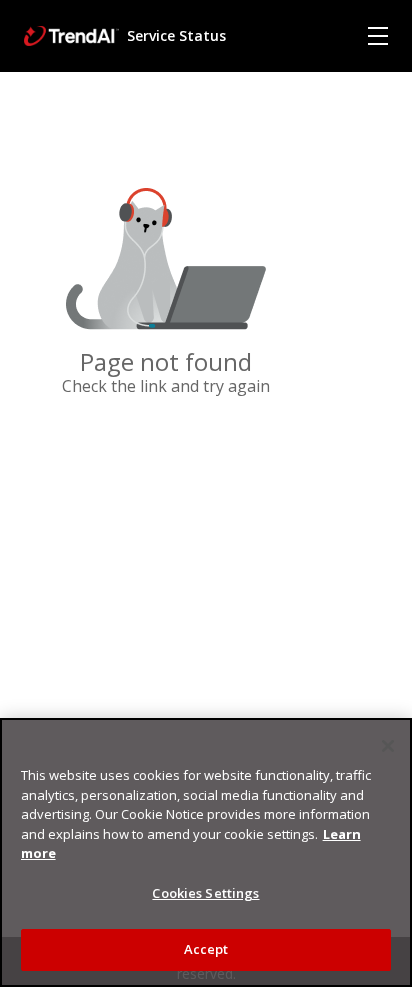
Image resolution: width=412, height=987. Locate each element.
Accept (206, 949)
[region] (206, 852)
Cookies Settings (205, 893)
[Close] (388, 746)
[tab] (378, 36)
